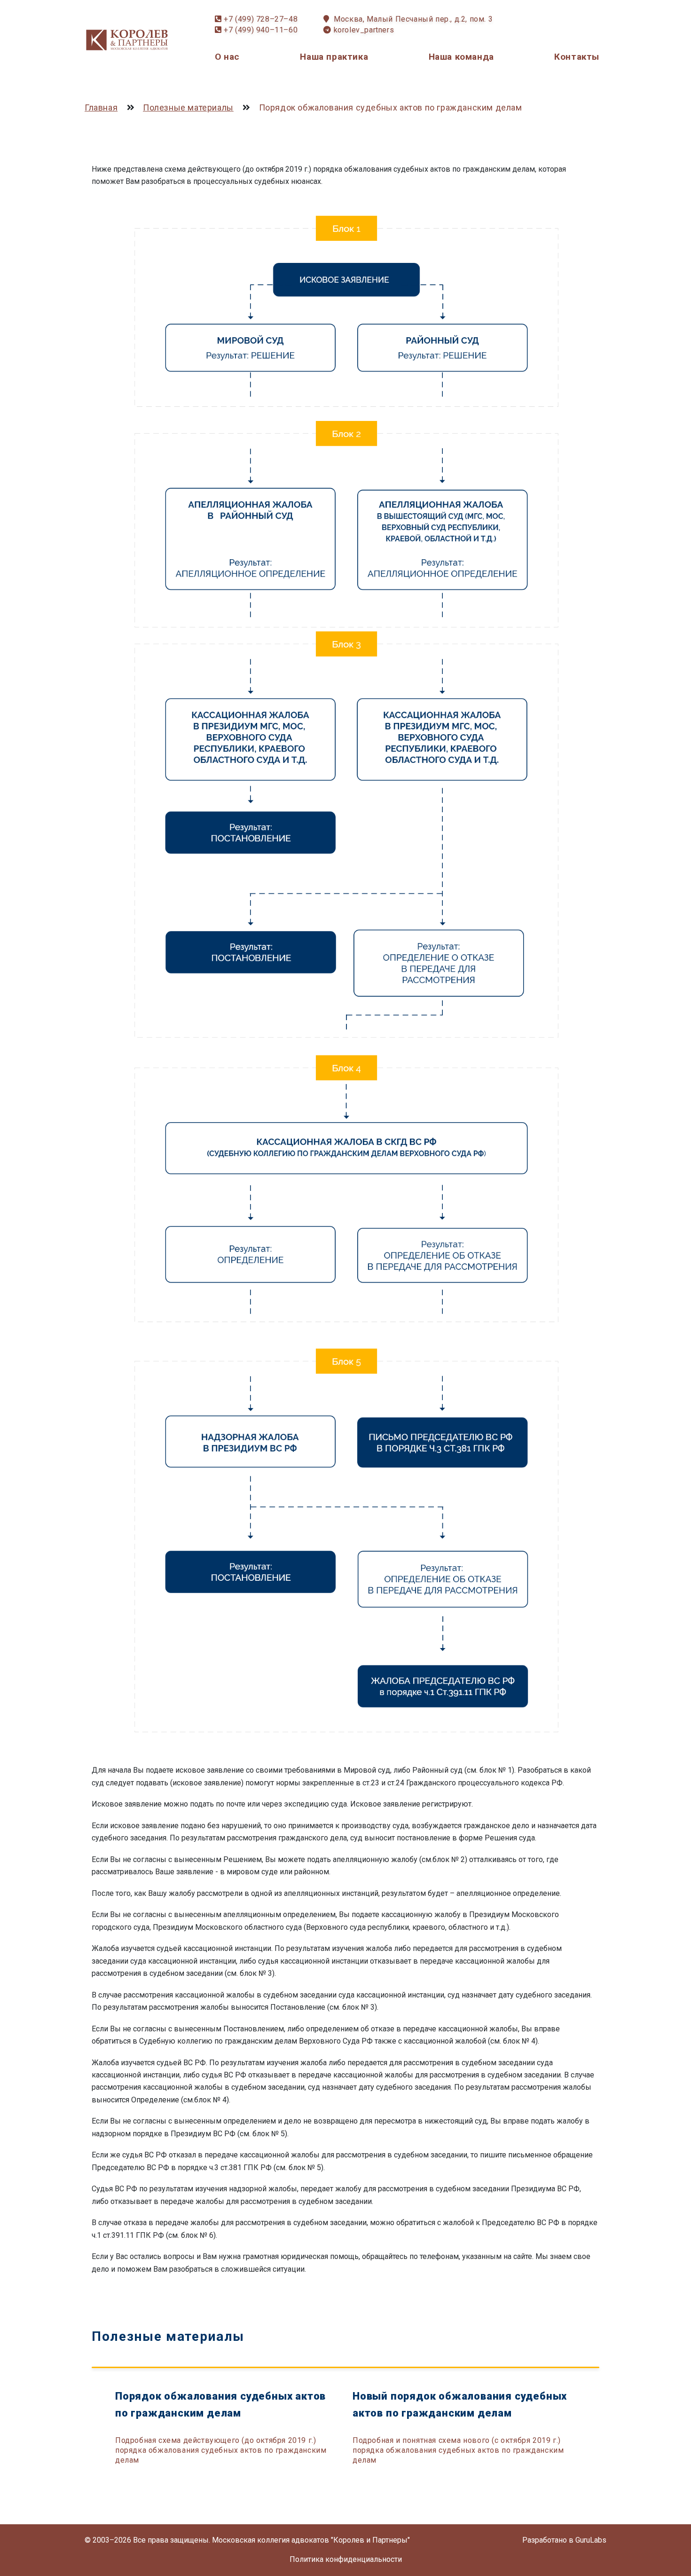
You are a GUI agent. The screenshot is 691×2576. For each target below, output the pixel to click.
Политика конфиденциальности (346, 2559)
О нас (227, 57)
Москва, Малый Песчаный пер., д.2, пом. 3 (413, 19)
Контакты (577, 57)
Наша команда (461, 57)
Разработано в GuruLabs (564, 2540)
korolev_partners (364, 30)
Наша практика (334, 57)
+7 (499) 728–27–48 (261, 19)
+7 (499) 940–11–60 (261, 30)
